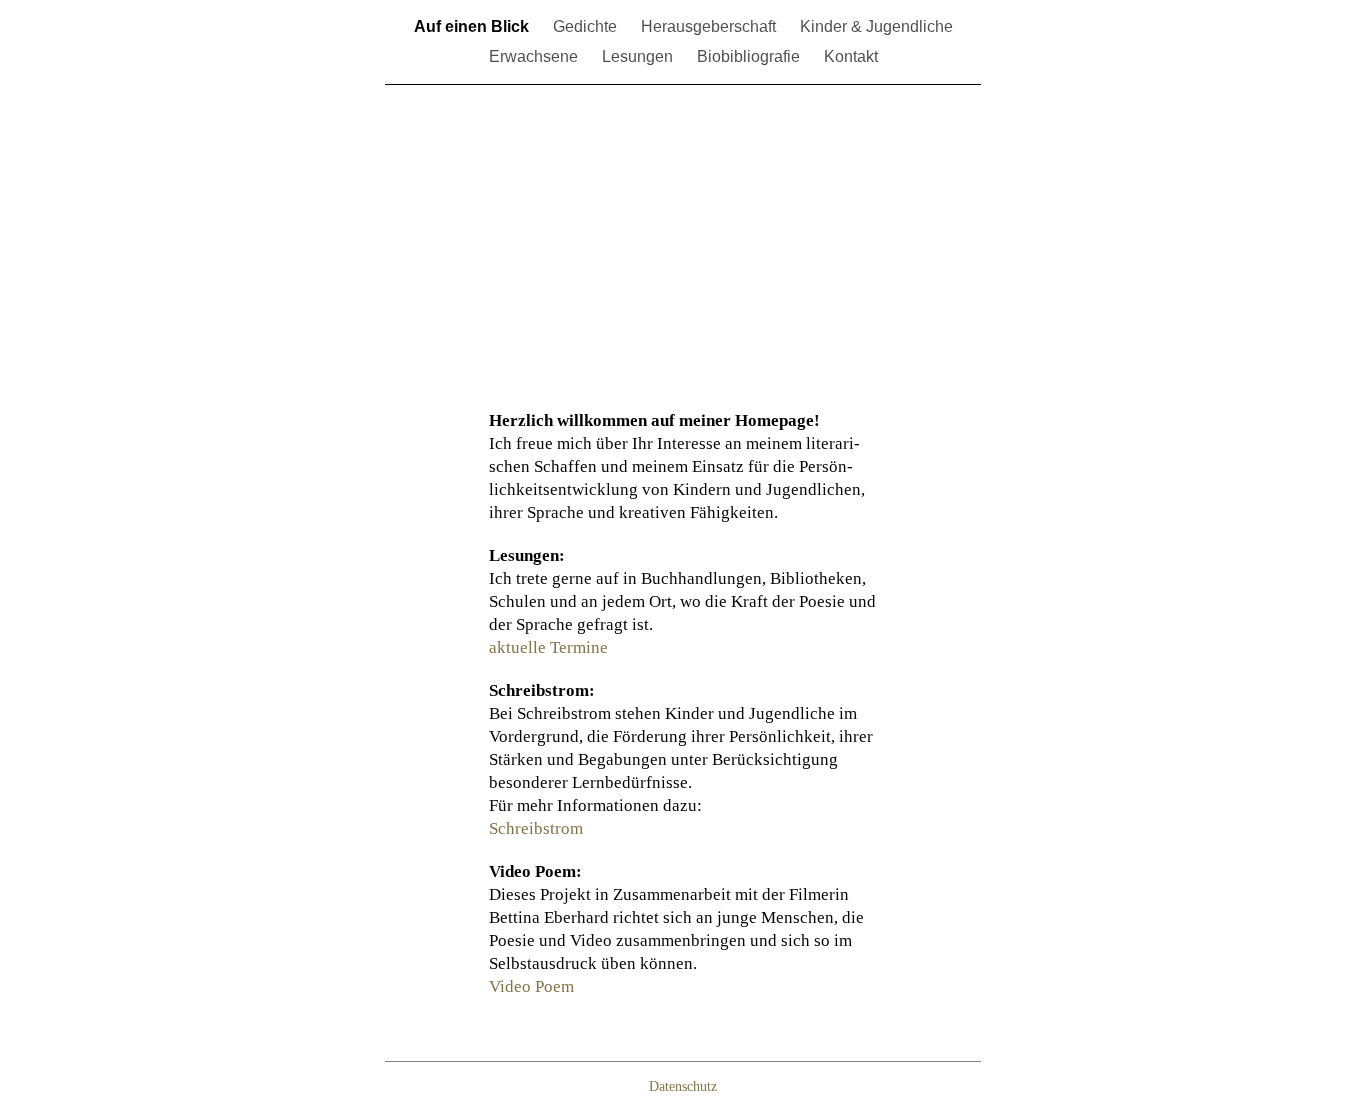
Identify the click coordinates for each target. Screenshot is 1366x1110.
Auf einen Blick (471, 26)
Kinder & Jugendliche (876, 26)
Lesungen (637, 56)
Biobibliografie (748, 56)
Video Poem (531, 986)
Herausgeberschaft (708, 26)
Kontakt (851, 56)
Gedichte (585, 26)
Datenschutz (683, 1086)
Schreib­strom (536, 828)
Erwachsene (533, 56)
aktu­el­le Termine (548, 647)
